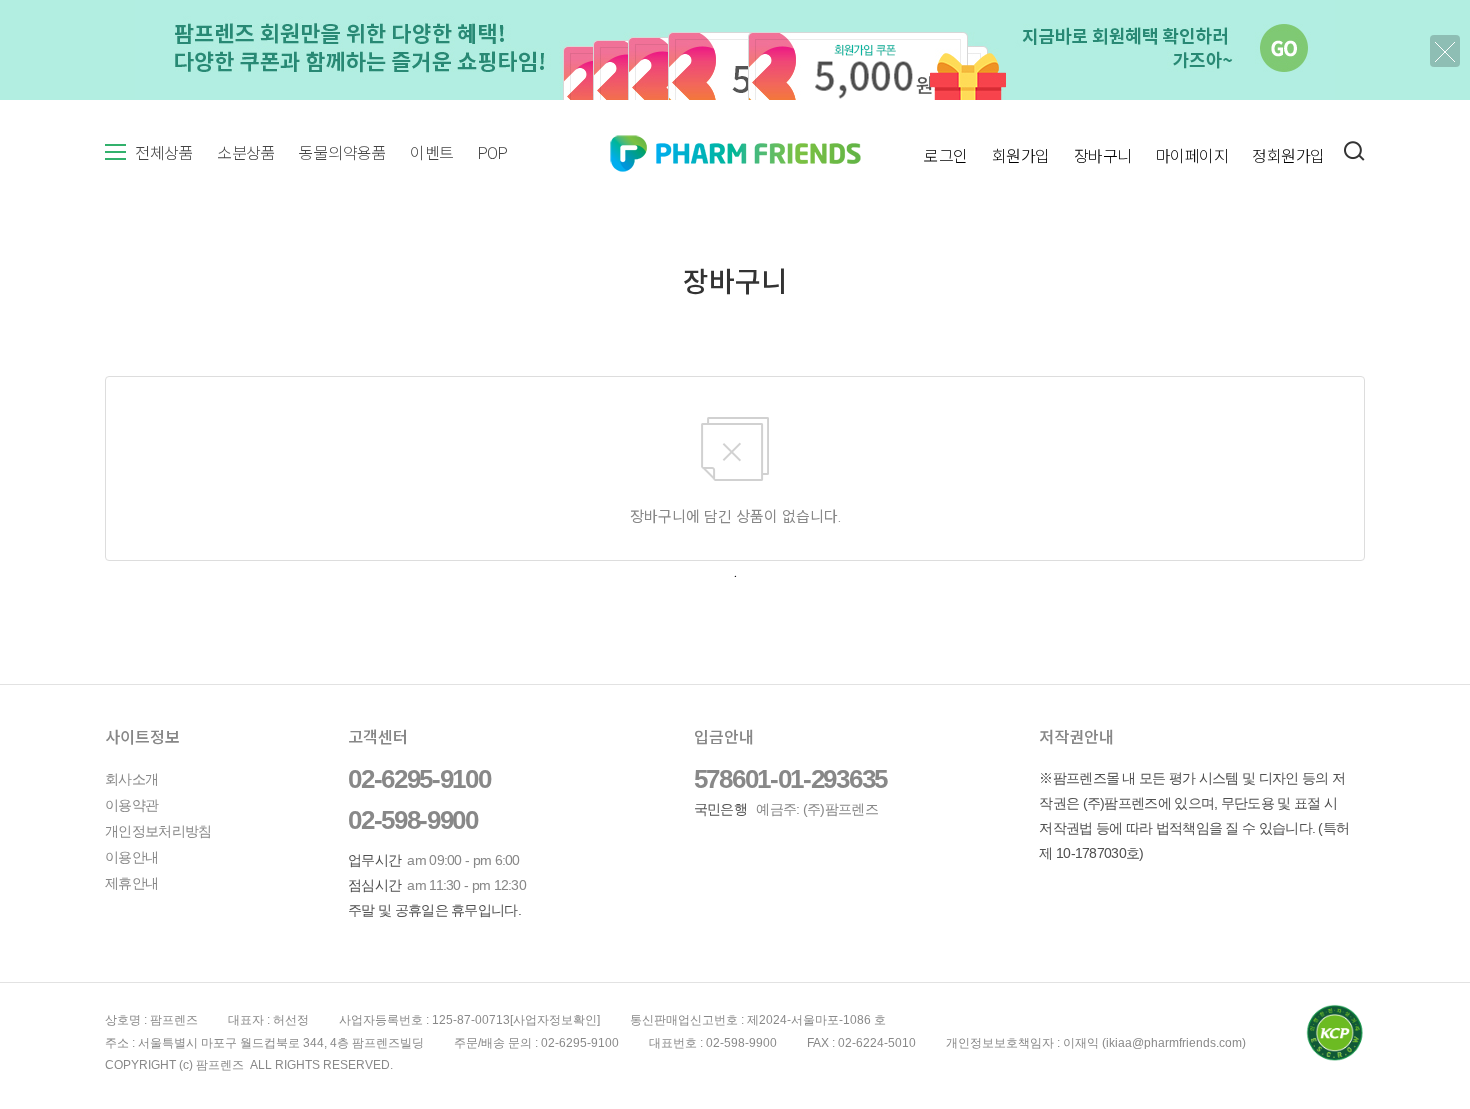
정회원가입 (1288, 156)
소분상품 (246, 153)
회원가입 (1021, 156)
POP (493, 153)
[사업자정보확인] (555, 1020)
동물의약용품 (342, 153)
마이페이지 (1192, 156)
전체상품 (164, 153)
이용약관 (131, 805)
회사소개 (131, 779)
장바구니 (1103, 156)
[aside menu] (115, 152)
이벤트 (432, 153)
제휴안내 (131, 883)
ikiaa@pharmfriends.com (1174, 1043)
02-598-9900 (413, 820)
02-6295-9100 (419, 779)
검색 (1354, 151)
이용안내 (131, 857)
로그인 (946, 156)
